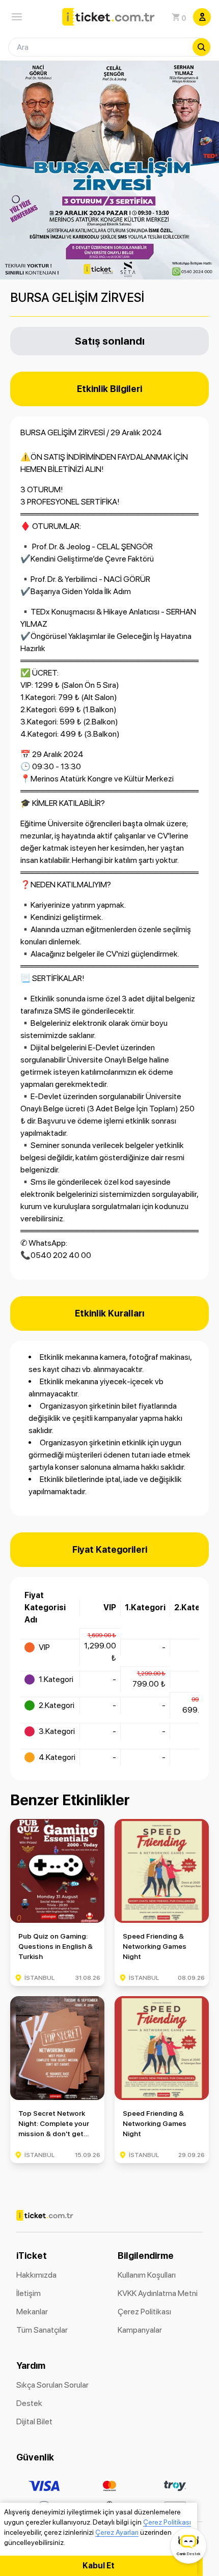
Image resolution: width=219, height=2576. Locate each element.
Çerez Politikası (167, 2522)
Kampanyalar (140, 2330)
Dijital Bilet (34, 2421)
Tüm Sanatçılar (42, 2330)
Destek (29, 2403)
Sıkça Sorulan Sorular (52, 2385)
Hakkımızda (36, 2275)
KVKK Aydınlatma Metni (158, 2293)
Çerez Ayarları (117, 2532)
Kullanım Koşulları (147, 2275)
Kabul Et (99, 2566)
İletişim (29, 2293)
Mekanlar (32, 2312)
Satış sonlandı (110, 341)
